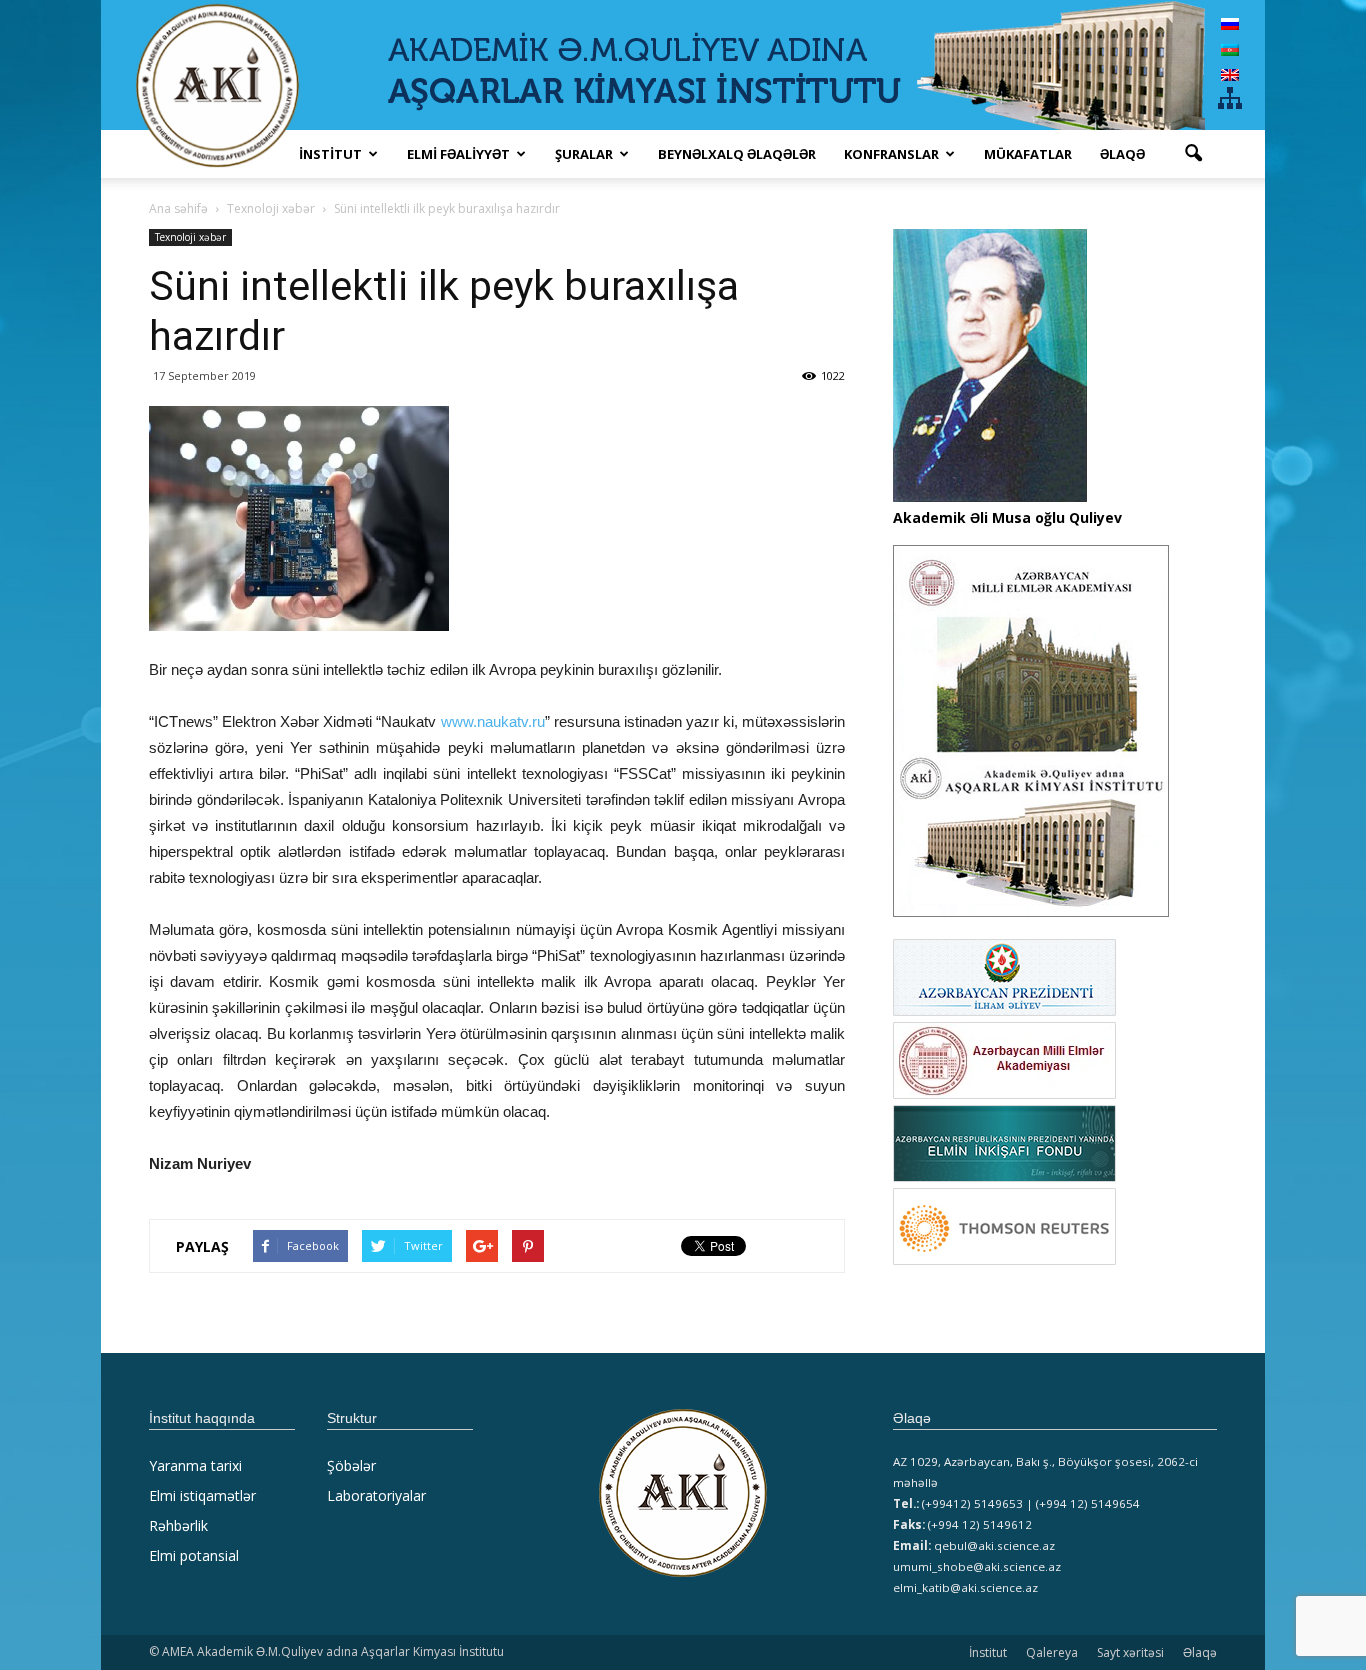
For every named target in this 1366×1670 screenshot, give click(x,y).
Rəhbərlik (178, 1525)
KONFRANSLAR (891, 154)
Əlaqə (1122, 154)
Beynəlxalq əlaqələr (737, 154)
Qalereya (1052, 1652)
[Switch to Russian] (1230, 23)
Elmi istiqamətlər (202, 1495)
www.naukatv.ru (493, 721)
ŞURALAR (584, 154)
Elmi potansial (194, 1555)
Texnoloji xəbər (190, 237)
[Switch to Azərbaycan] (1230, 48)
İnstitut (988, 1652)
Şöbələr (351, 1465)
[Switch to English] (1230, 74)
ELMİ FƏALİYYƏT (458, 154)
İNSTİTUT (330, 154)
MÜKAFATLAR (1028, 154)
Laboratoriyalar (376, 1495)
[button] (1193, 154)
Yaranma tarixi (195, 1465)
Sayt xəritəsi (1130, 1652)
